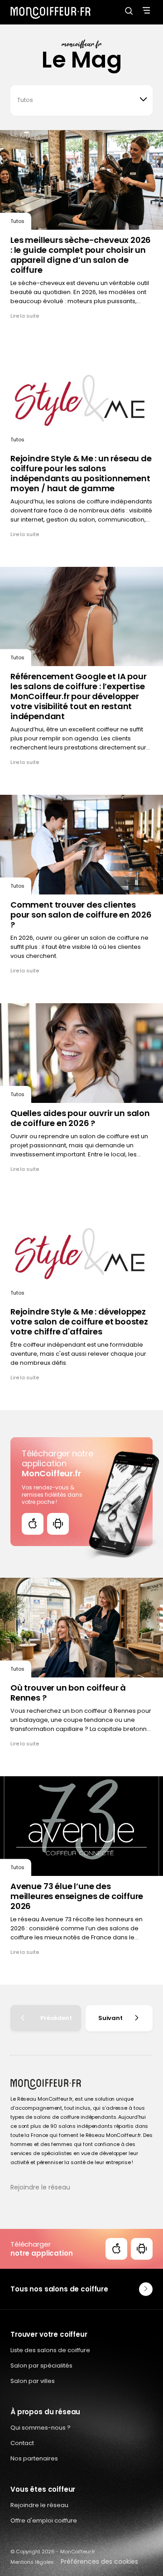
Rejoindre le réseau (40, 2187)
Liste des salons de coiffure (50, 2350)
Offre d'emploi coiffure (44, 2520)
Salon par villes (33, 2381)
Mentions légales (32, 2562)
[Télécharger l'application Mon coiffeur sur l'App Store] (33, 1524)
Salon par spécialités (41, 2366)
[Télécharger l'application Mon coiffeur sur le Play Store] (58, 1524)
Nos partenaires (34, 2458)
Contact (22, 2443)
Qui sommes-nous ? (41, 2428)
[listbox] (81, 100)
